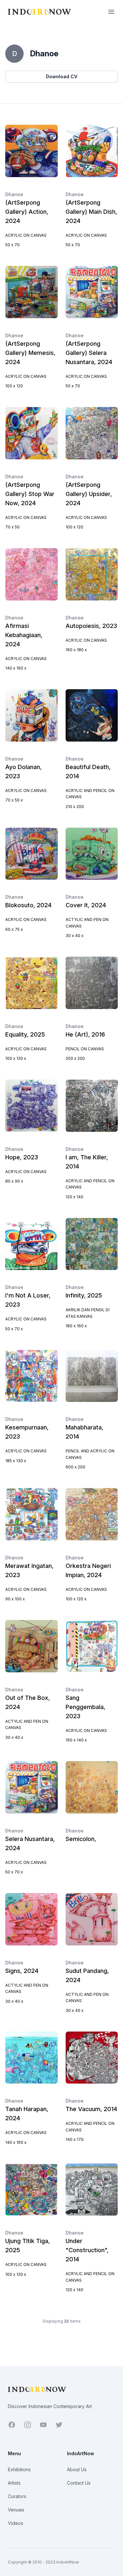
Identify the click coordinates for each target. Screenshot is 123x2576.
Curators (17, 2496)
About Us (77, 2469)
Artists (14, 2483)
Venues (16, 2510)
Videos (16, 2523)
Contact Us (79, 2483)
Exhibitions (19, 2469)
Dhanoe (14, 194)
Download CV (62, 76)
